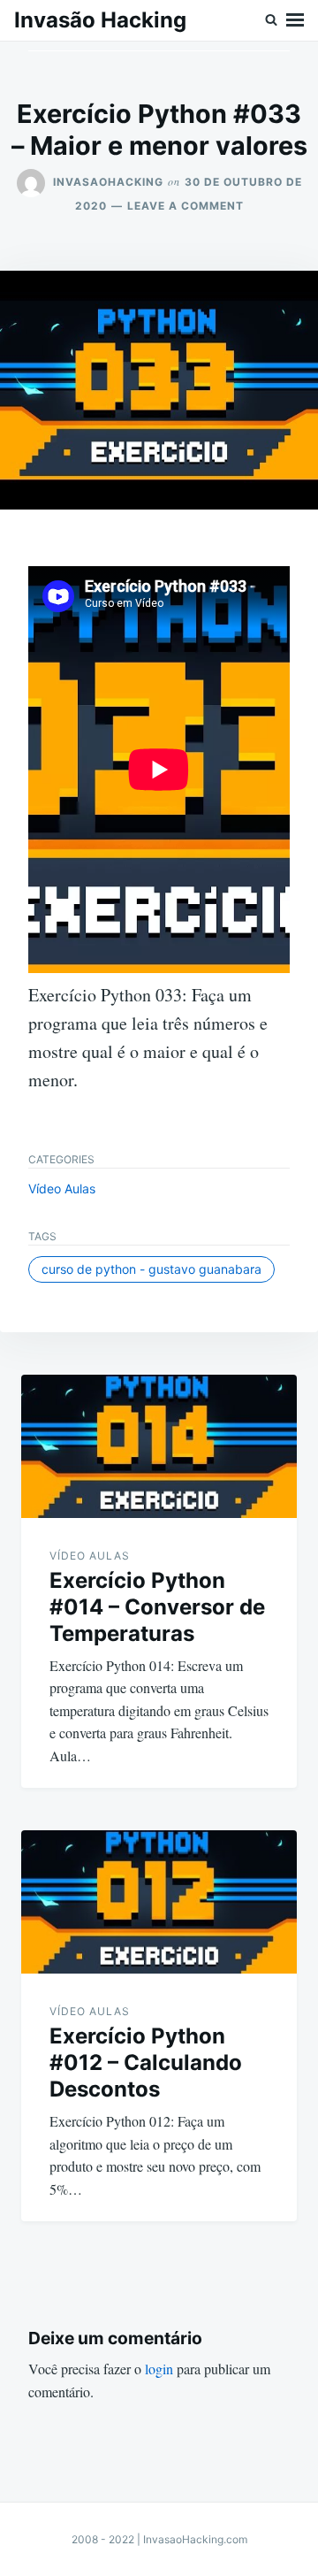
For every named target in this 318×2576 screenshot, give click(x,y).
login (159, 2369)
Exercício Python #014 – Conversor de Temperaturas (157, 1607)
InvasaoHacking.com (195, 2539)
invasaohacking (108, 182)
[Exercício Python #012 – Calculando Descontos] (159, 1902)
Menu (295, 20)
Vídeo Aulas (62, 1188)
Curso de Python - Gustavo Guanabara (151, 1269)
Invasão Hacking (100, 20)
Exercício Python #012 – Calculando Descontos (146, 2062)
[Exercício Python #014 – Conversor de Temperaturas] (159, 1446)
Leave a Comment (185, 206)
